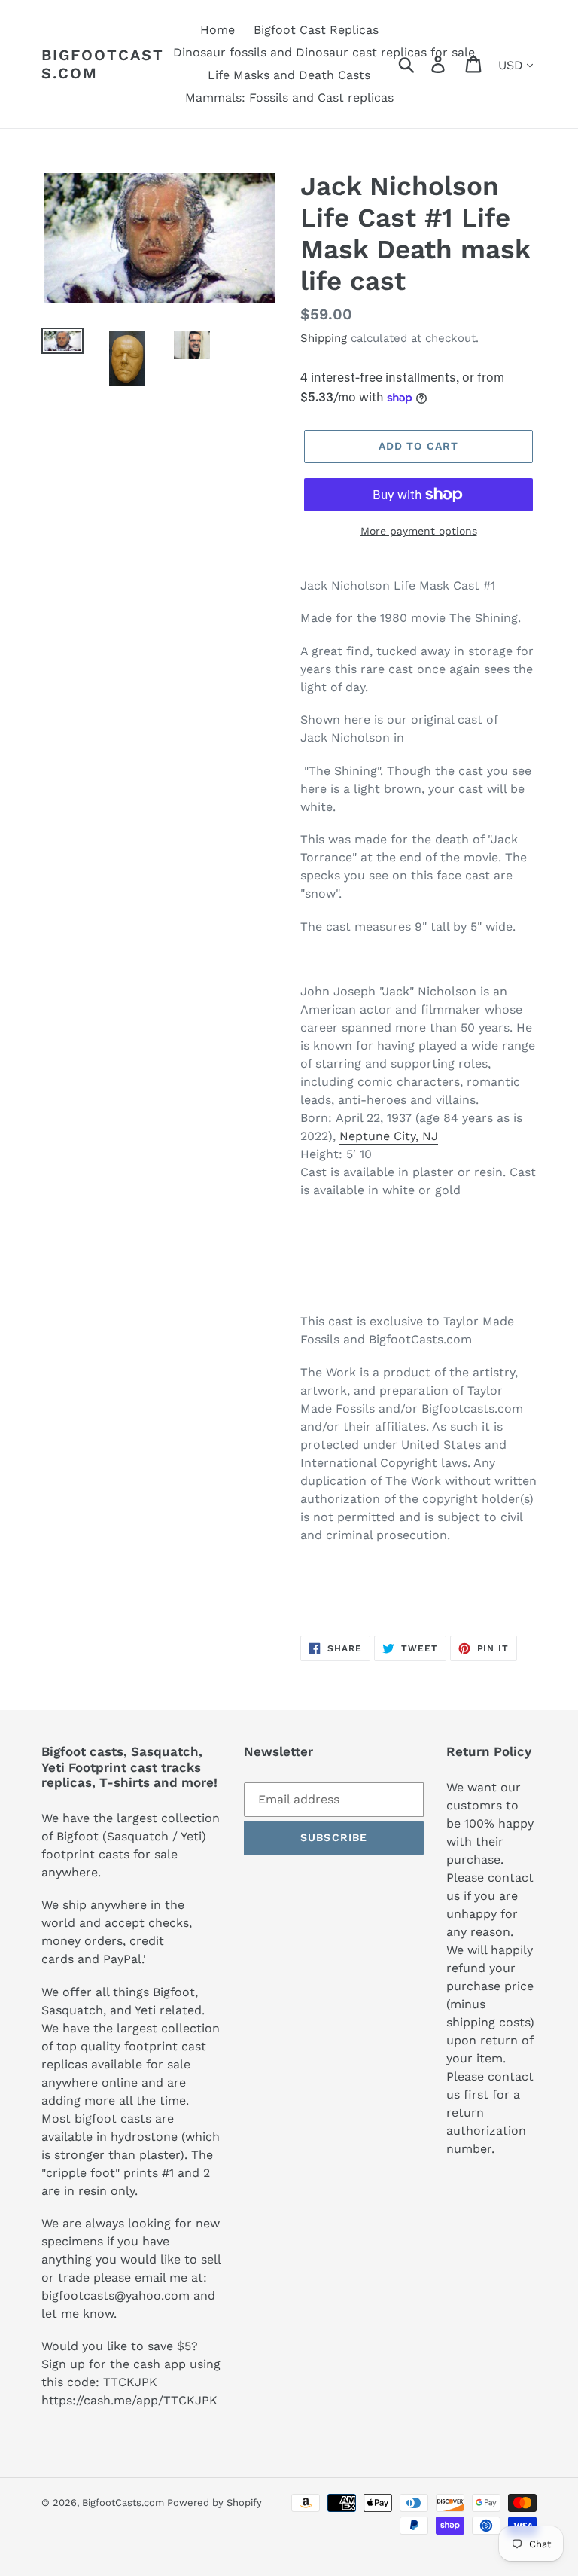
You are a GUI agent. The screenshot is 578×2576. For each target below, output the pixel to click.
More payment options (419, 531)
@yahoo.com (152, 2296)
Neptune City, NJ (389, 1136)
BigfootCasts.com (103, 64)
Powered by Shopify (214, 2503)
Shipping (324, 338)
